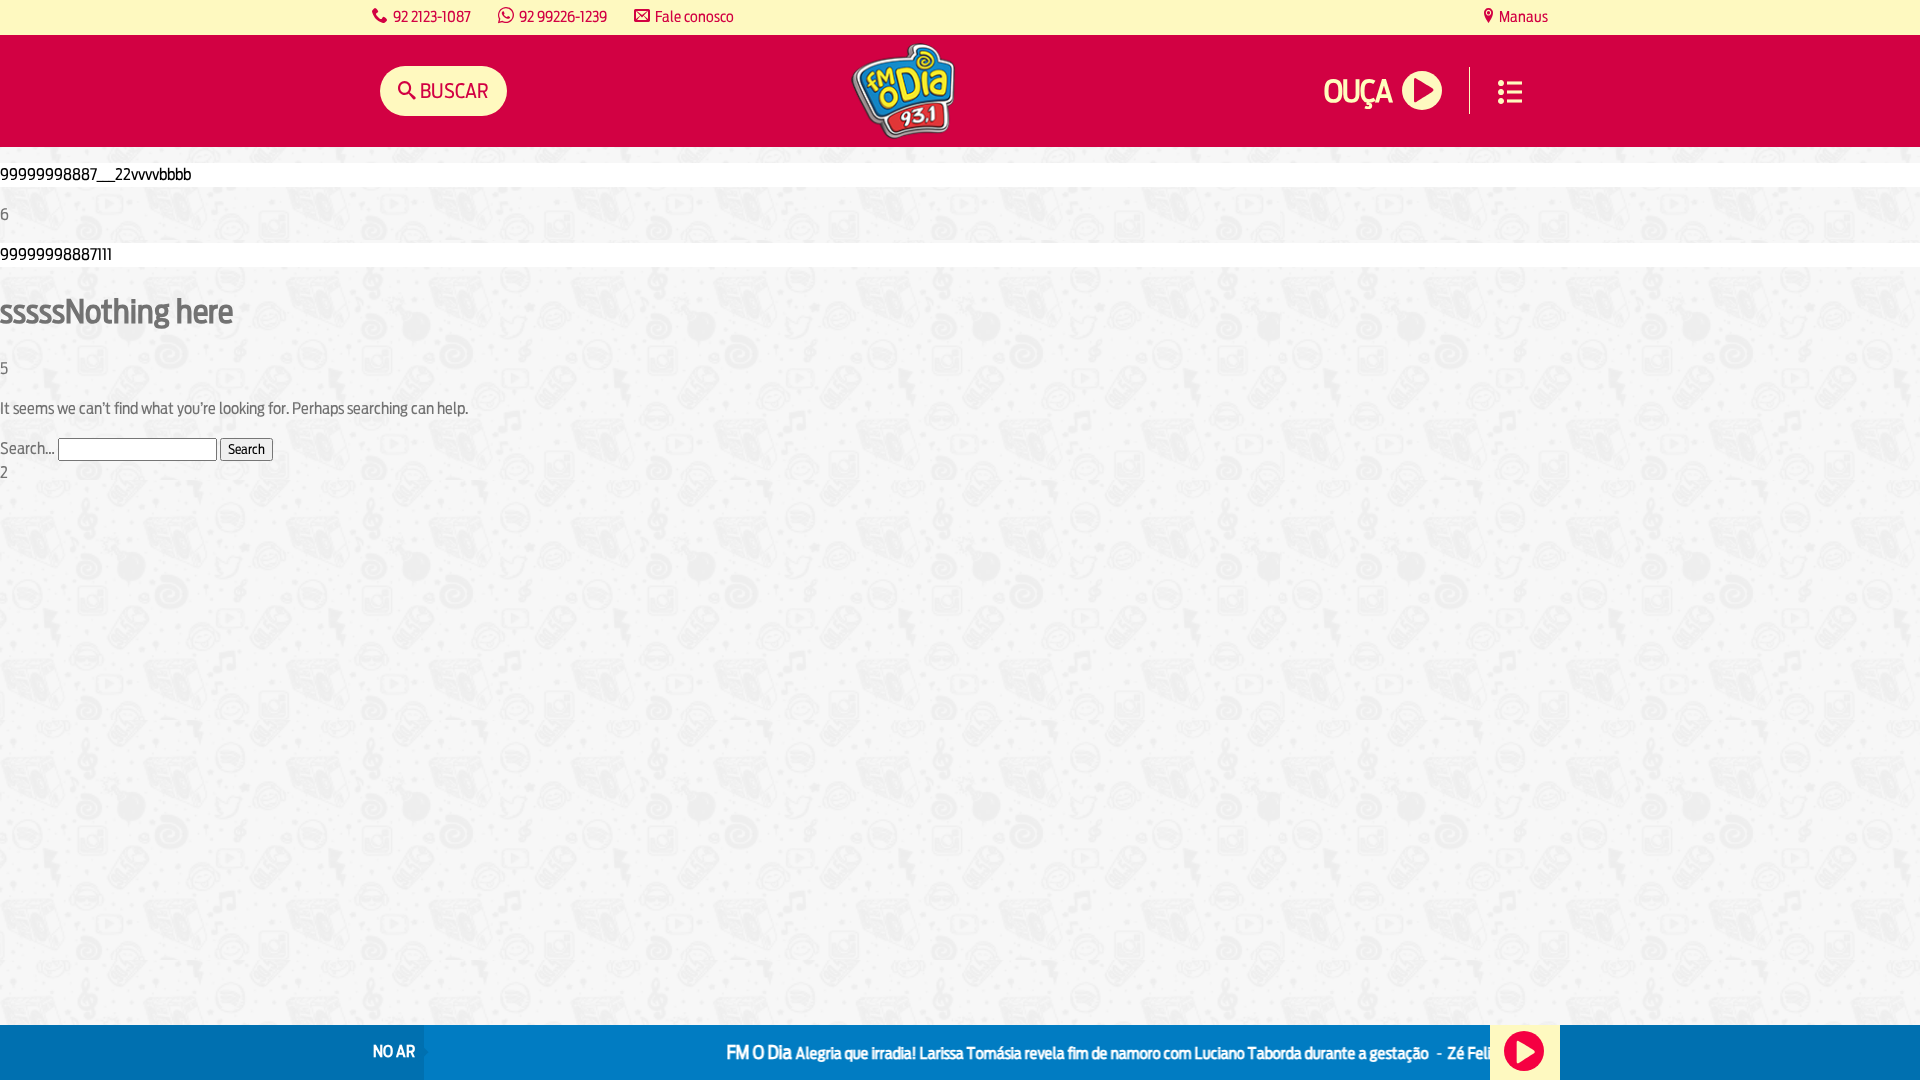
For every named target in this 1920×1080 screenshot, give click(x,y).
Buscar (452, 90)
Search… (27, 448)
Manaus (1522, 16)
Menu (1510, 92)
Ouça (1358, 91)
